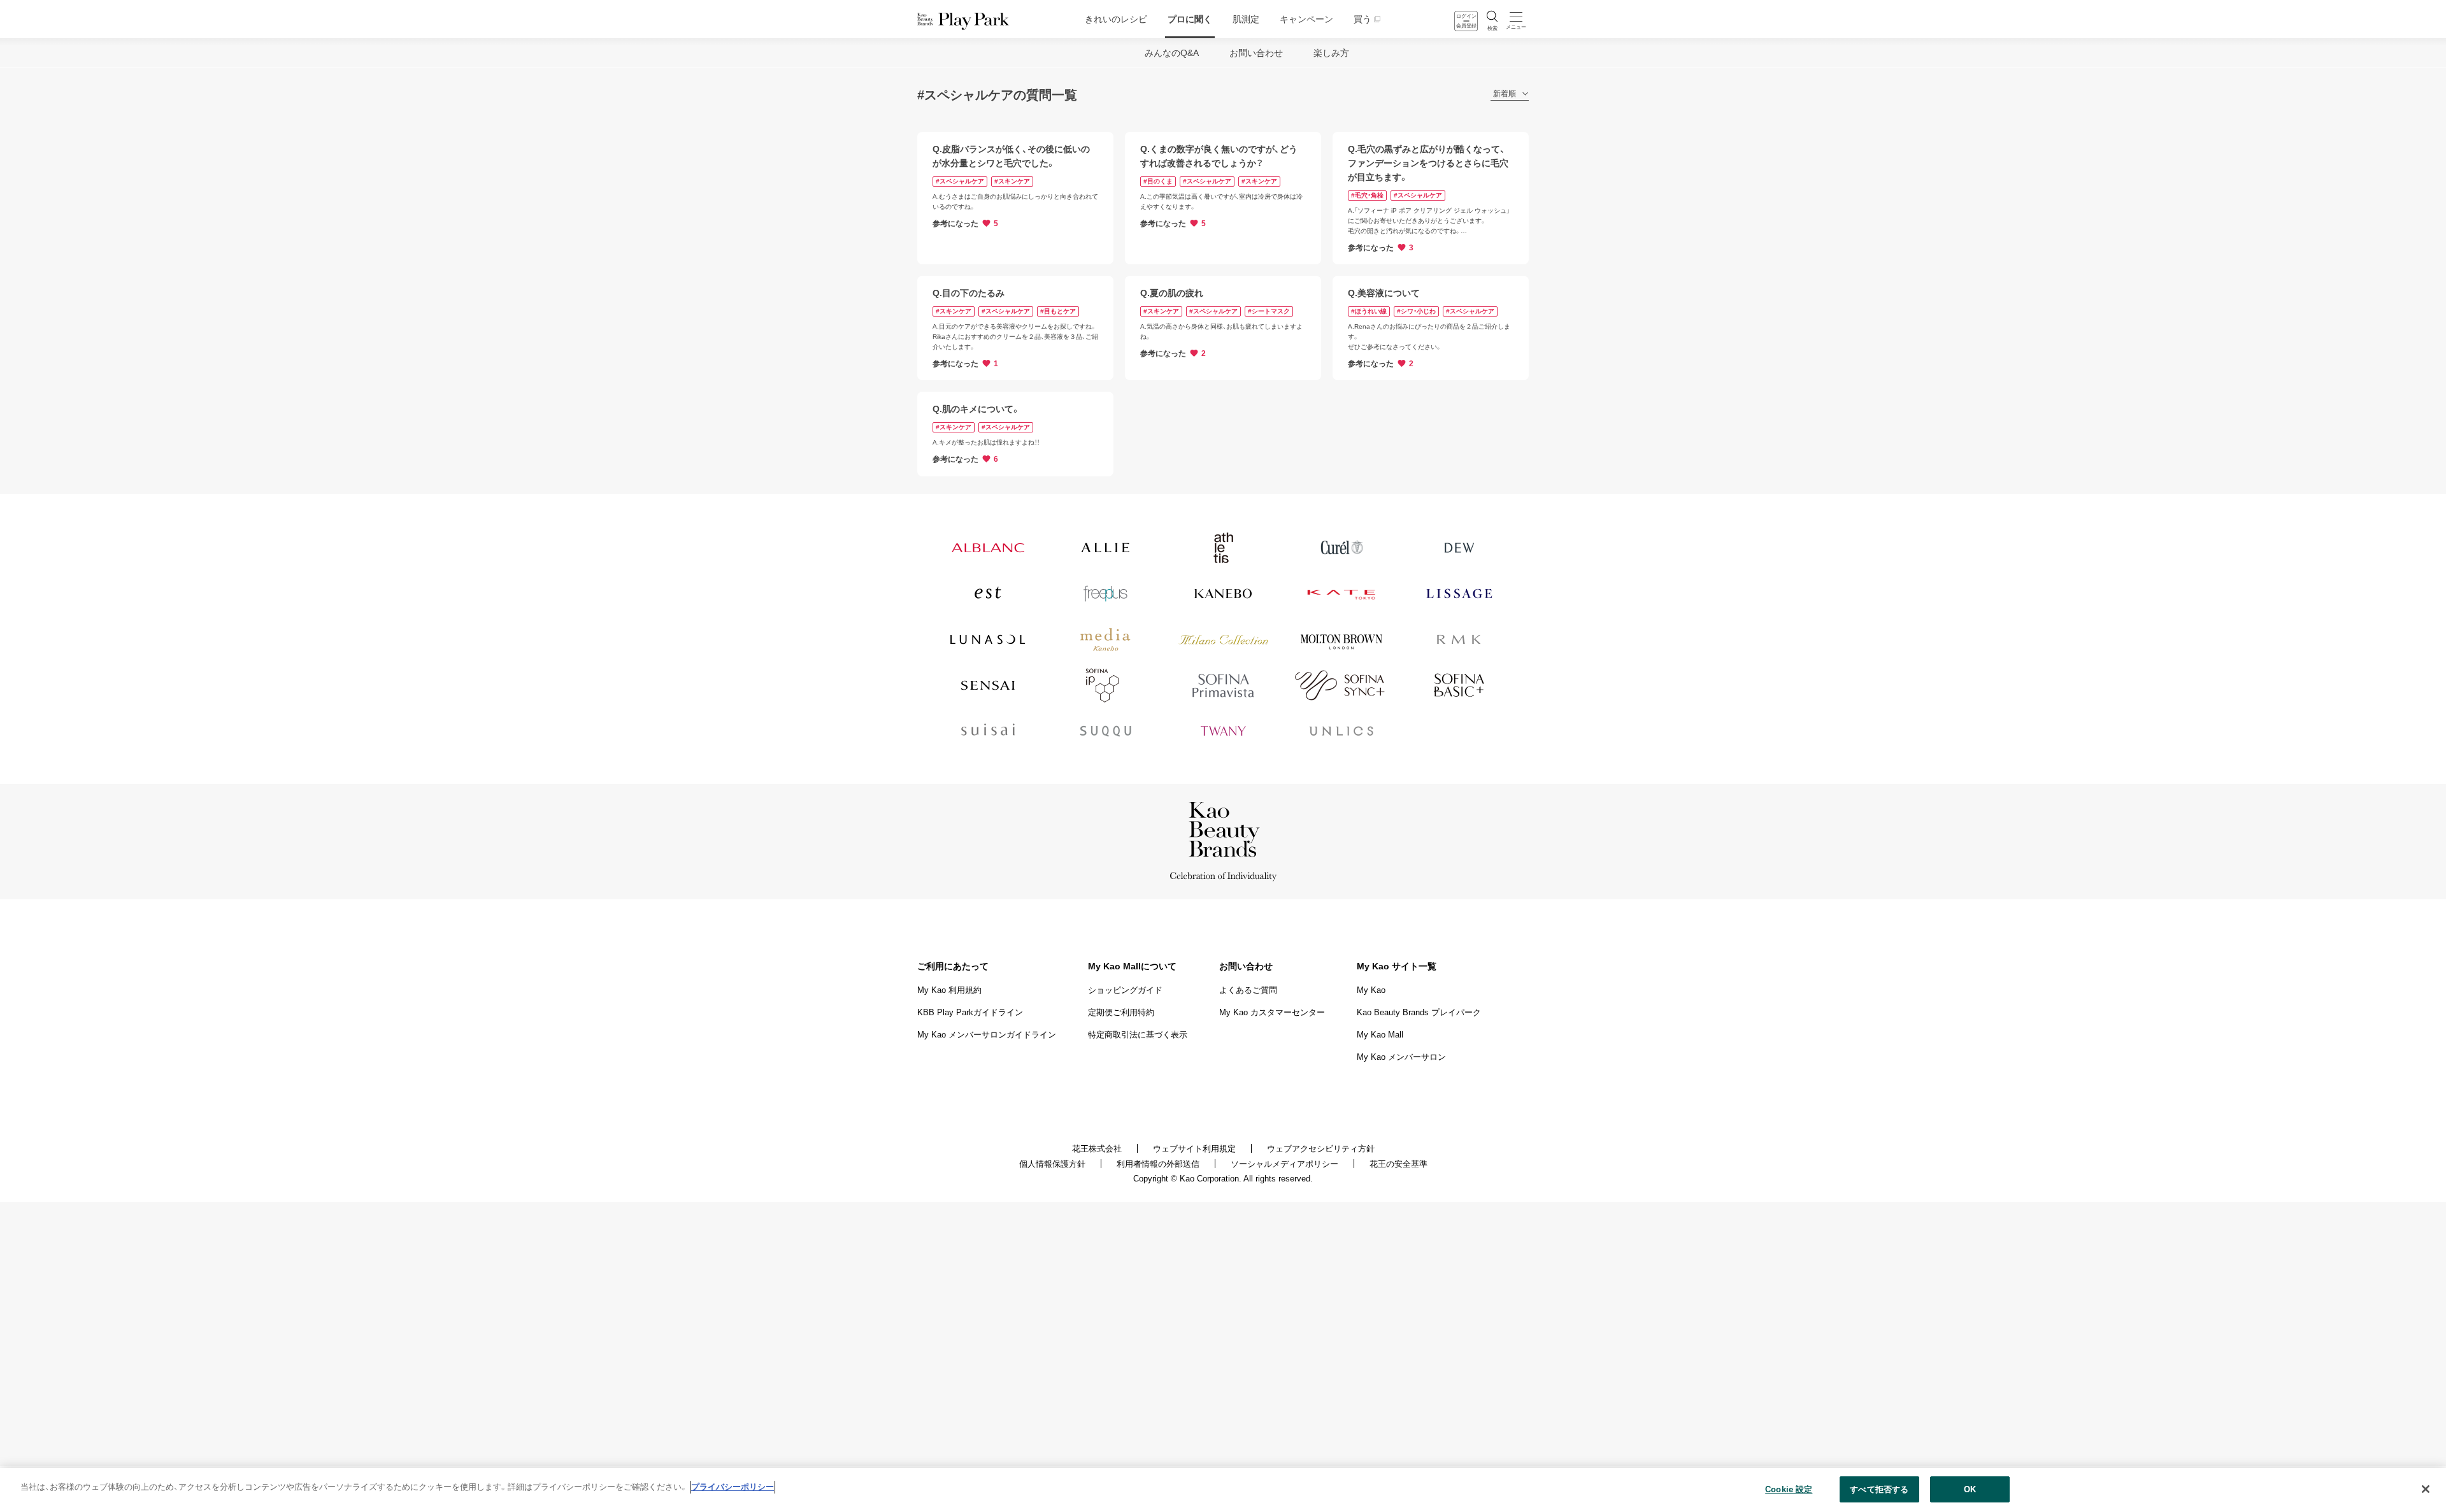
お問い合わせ (1256, 53)
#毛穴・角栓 (1367, 195)
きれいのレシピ (1116, 19)
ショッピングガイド (1125, 990)
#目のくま (1158, 181)
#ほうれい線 (1369, 311)
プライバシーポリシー (733, 1487)
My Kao (1371, 990)
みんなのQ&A (1172, 53)
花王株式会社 (1097, 1149)
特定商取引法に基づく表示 (1138, 1035)
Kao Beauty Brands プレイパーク (1419, 1012)
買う (1362, 19)
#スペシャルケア (960, 181)
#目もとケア (1058, 311)
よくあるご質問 (1248, 990)
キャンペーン (1306, 19)
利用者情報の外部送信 (1158, 1164)
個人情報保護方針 (1052, 1164)
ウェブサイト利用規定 (1194, 1149)
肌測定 (1246, 19)
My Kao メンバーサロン (1401, 1057)
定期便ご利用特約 (1121, 1012)
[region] (1223, 1490)
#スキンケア (1012, 181)
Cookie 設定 (1789, 1489)
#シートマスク (1269, 311)
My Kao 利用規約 (949, 990)
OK (1970, 1489)
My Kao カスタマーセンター (1272, 1012)
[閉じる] (2426, 1489)
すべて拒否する (1879, 1489)
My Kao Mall (1380, 1035)
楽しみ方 (1331, 53)
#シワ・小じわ (1416, 311)
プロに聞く (1190, 19)
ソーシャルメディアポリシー (1284, 1164)
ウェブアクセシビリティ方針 (1321, 1149)
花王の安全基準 (1398, 1164)
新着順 (1505, 94)
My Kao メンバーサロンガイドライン (987, 1035)
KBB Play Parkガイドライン (970, 1012)
